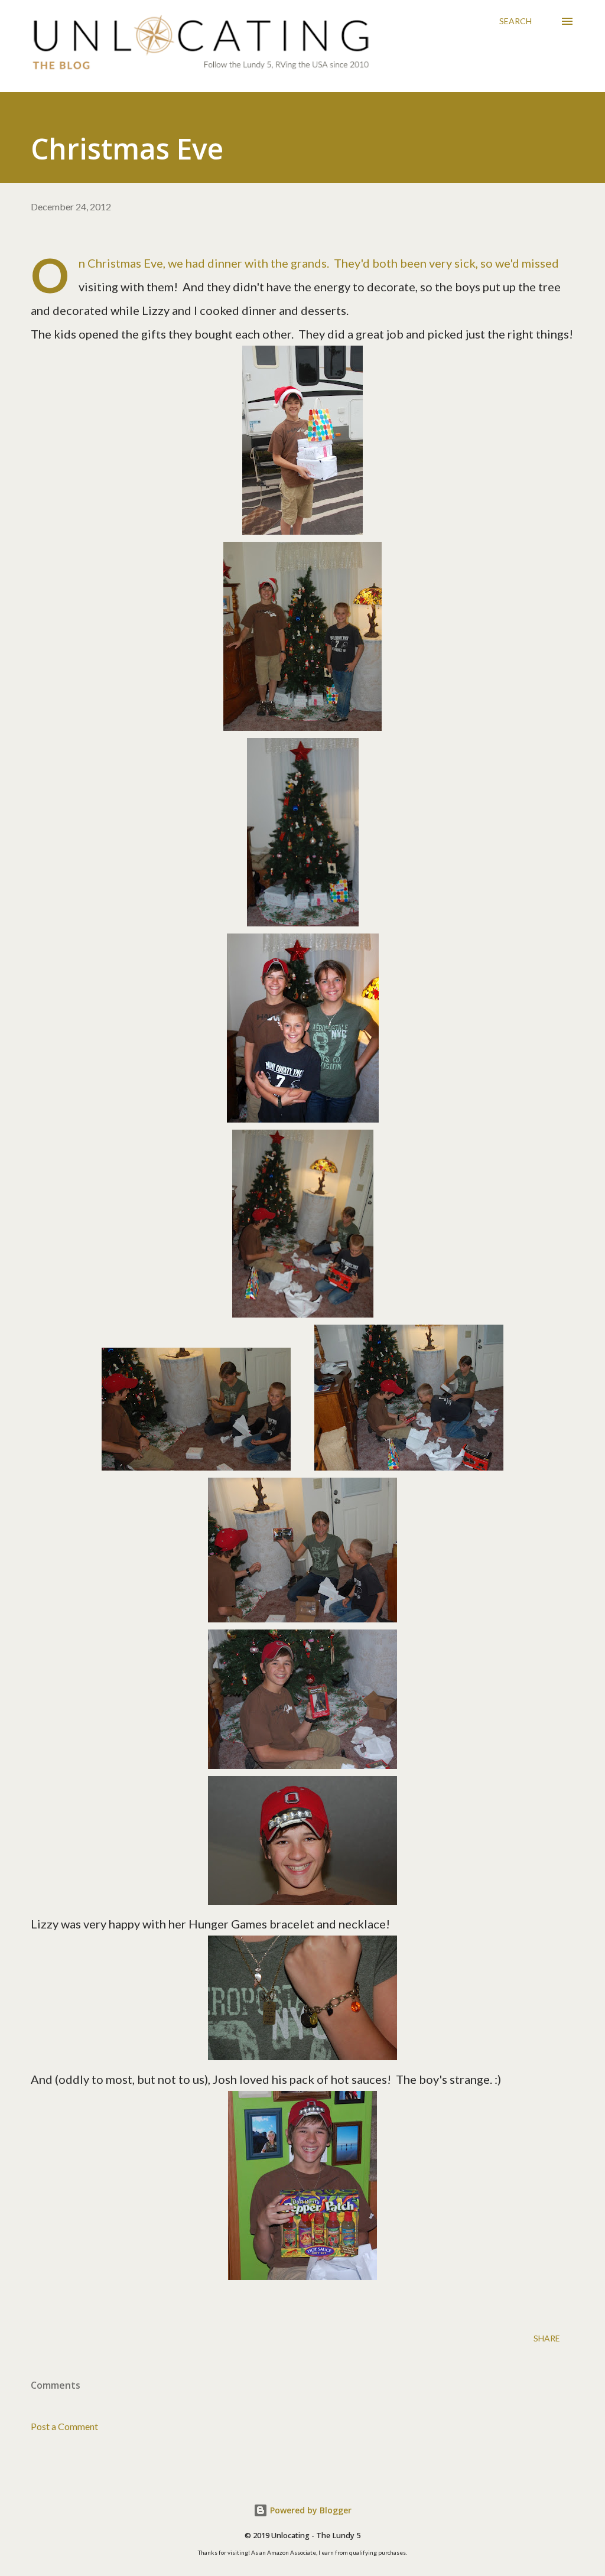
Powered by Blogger (310, 2510)
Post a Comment (64, 2426)
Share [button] (547, 2338)
